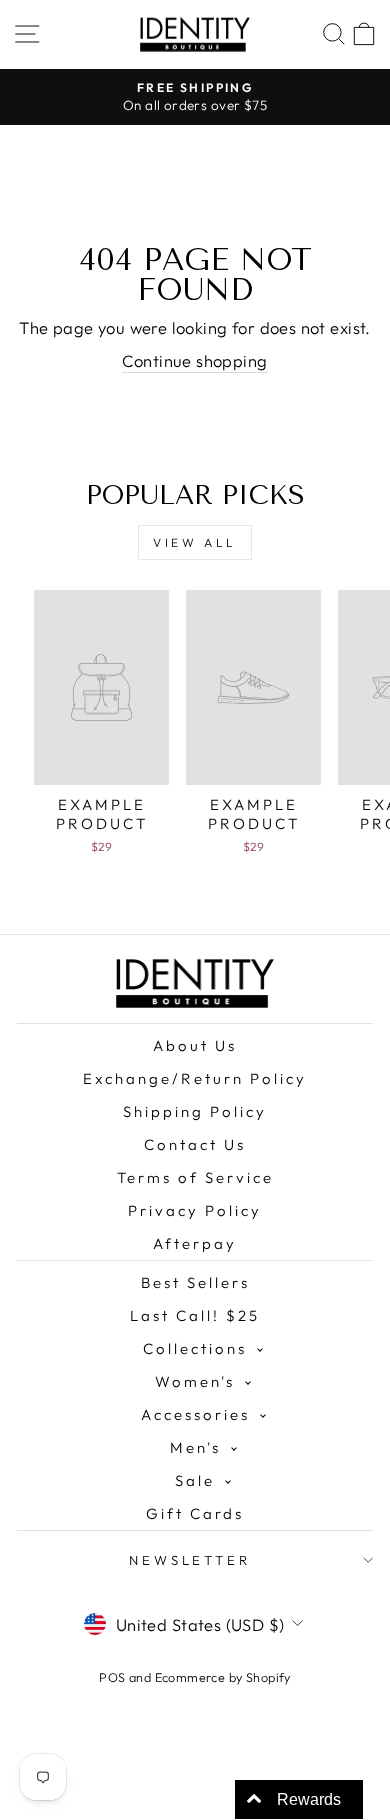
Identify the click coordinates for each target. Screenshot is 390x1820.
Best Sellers (195, 1282)
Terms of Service (195, 1177)
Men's (195, 1447)
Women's (195, 1381)
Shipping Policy (195, 1111)
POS (112, 1677)
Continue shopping (194, 360)
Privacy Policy (195, 1210)
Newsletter (190, 1560)
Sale (195, 1480)
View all (195, 542)
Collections (195, 1348)
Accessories (195, 1414)
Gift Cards (195, 1513)
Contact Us (195, 1144)
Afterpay (195, 1243)
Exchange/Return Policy (195, 1078)
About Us (195, 1045)
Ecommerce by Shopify (223, 1677)
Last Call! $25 (195, 1315)
